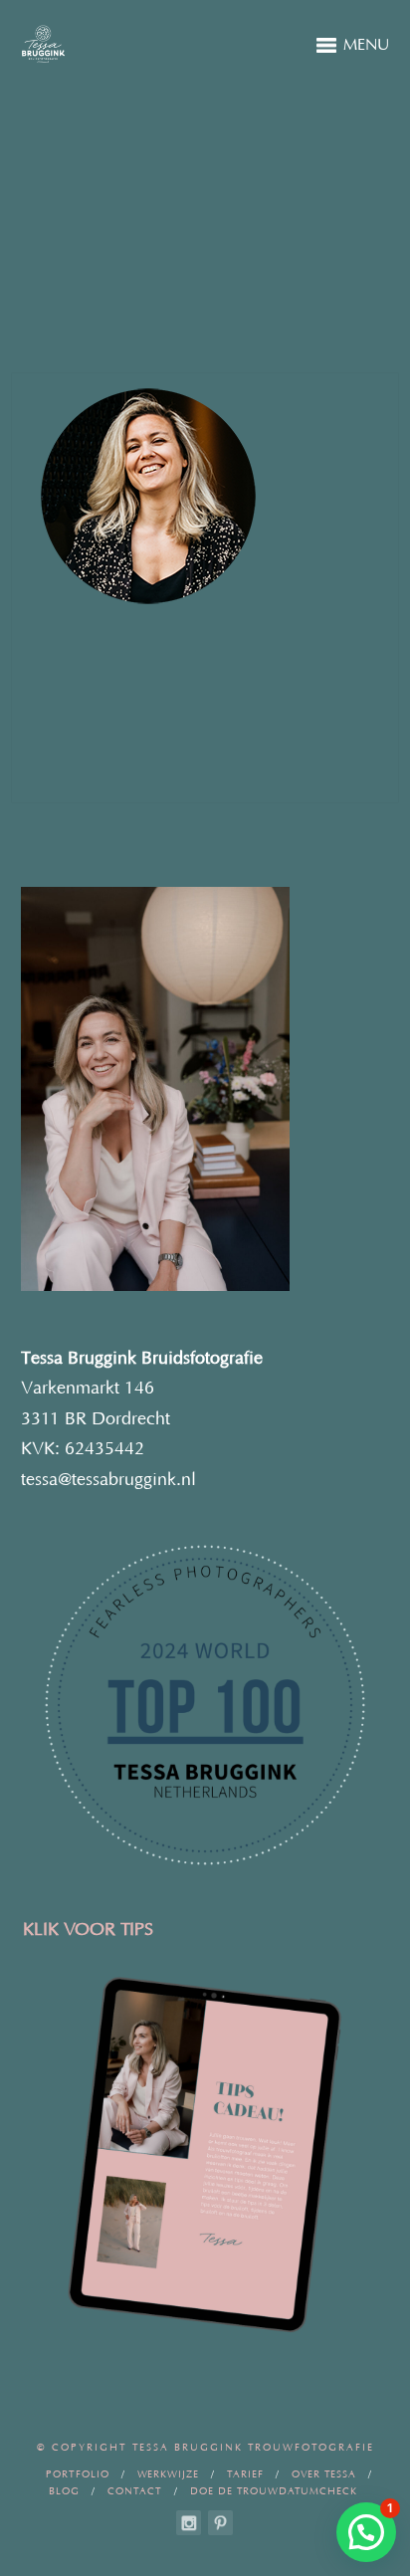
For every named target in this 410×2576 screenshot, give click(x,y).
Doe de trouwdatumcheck (274, 2492)
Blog (64, 2492)
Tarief (245, 2475)
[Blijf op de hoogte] (189, 2523)
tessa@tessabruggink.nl (108, 1480)
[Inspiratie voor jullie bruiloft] (220, 2523)
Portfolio (78, 2475)
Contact (135, 2492)
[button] (366, 2532)
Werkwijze (168, 2475)
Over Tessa (324, 2475)
